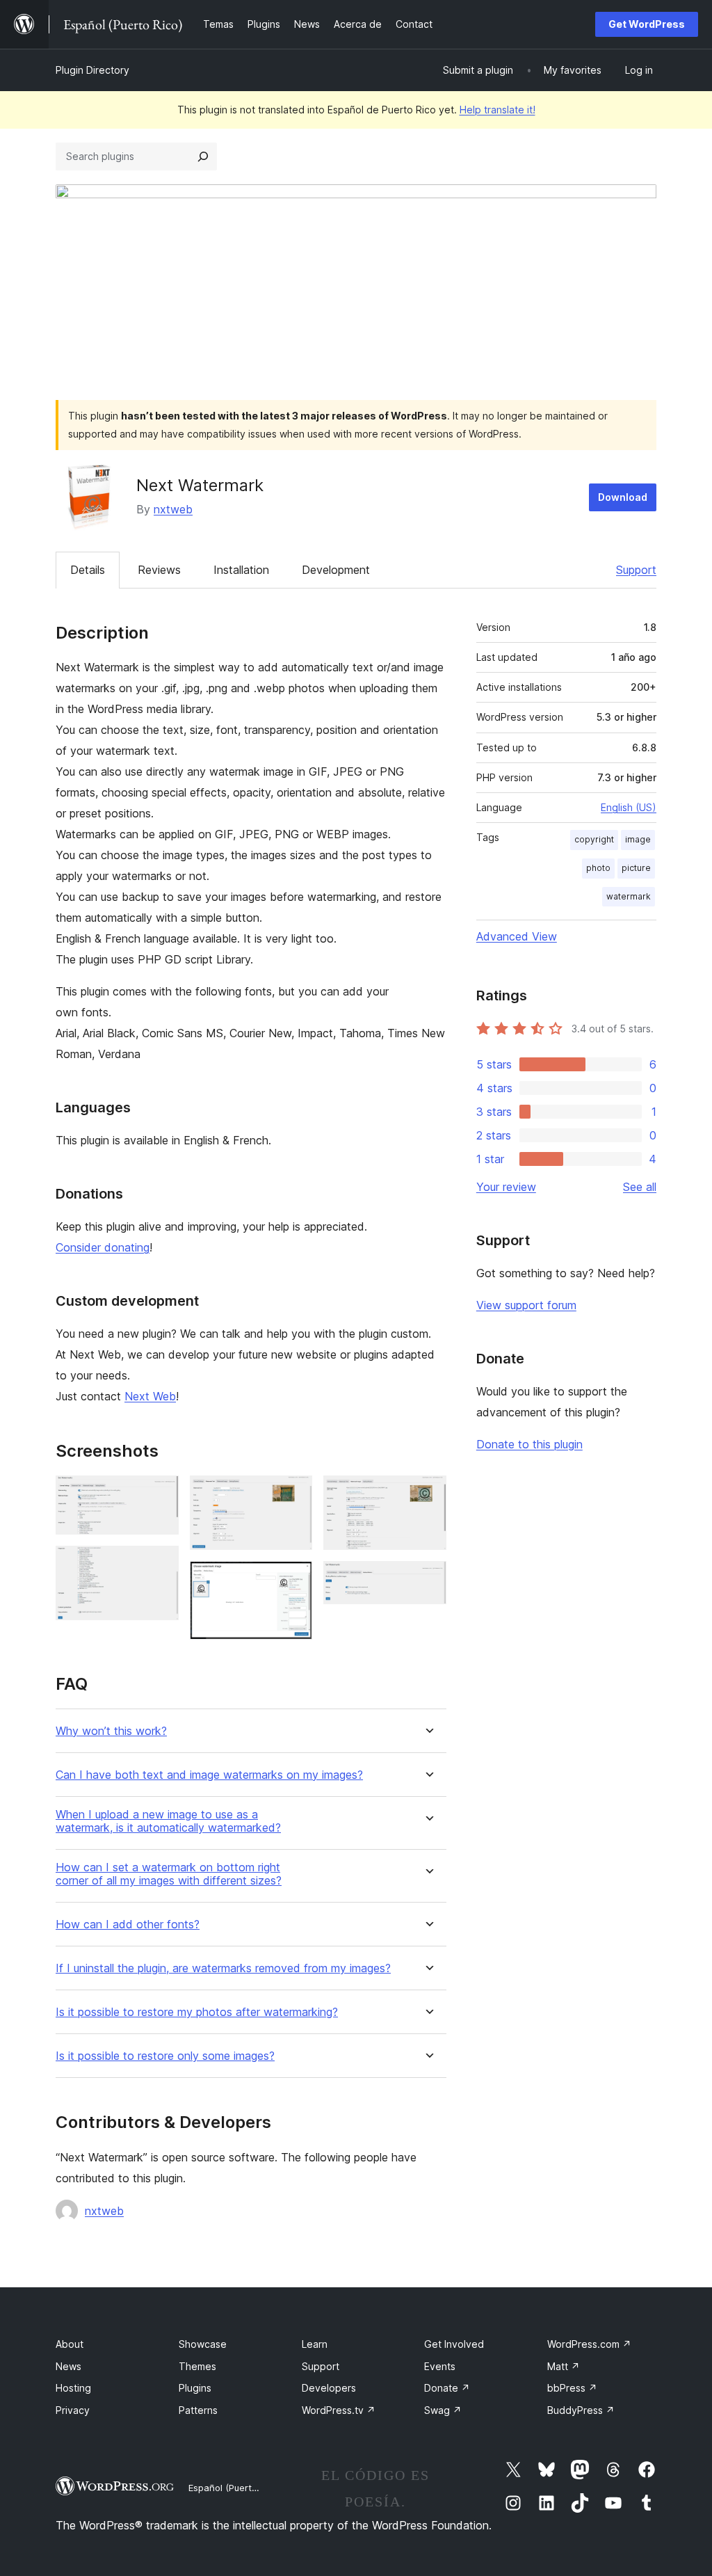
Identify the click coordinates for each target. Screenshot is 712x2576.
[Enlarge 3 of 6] (293, 1494)
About (70, 2344)
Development (336, 570)
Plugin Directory (92, 70)
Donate (447, 2388)
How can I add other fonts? (128, 1925)
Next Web (150, 1396)
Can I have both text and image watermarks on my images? (209, 1775)
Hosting (73, 2388)
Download (623, 497)
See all (640, 1187)
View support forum (526, 1305)
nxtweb (173, 509)
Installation (241, 570)
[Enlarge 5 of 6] (428, 1494)
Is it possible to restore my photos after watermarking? (197, 2012)
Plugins (195, 2388)
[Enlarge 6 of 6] (428, 1580)
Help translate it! (497, 110)
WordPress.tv (339, 2410)
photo (598, 868)
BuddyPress (581, 2410)
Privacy (73, 2410)
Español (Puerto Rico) (235, 2488)
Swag (443, 2410)
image (638, 839)
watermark (629, 896)
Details (88, 570)
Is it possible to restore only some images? (165, 2056)
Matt (564, 2366)
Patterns (198, 2410)
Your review (506, 1187)
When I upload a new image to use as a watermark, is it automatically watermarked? (168, 1821)
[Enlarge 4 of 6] (293, 1580)
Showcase (203, 2344)
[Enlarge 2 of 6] (160, 1565)
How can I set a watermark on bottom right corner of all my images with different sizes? (169, 1874)
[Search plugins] (203, 157)
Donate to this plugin (529, 1444)
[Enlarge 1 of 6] (160, 1494)
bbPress (572, 2388)
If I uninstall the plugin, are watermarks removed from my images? (223, 1968)
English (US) (629, 807)
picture (636, 868)
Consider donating (103, 1247)
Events (440, 2366)
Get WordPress (647, 24)
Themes (197, 2366)
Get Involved (454, 2344)
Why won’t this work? (111, 1731)
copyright (594, 839)
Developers (329, 2388)
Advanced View (517, 936)
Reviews (159, 570)
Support (636, 570)
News (68, 2366)
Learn (315, 2344)
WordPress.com (589, 2344)
